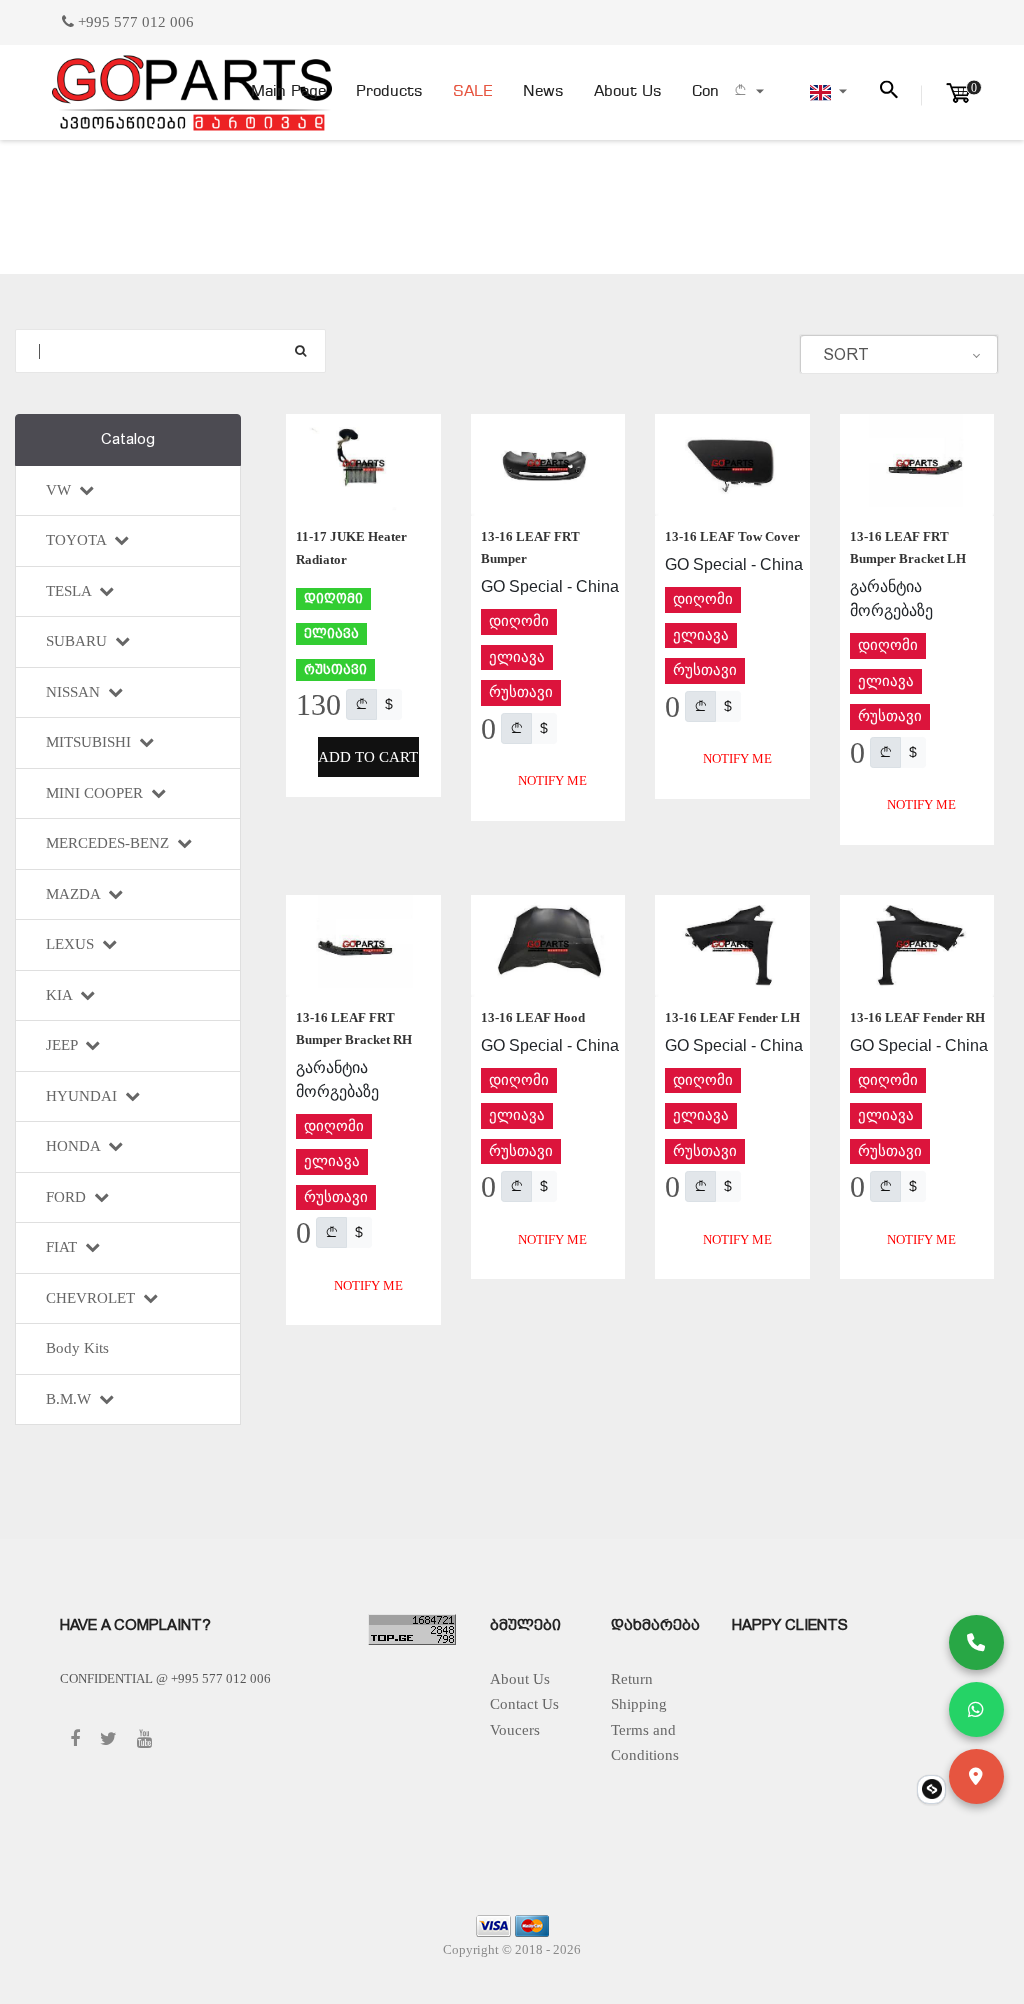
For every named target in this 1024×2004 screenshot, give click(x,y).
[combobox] (899, 355)
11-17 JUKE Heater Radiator (351, 547)
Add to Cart (368, 757)
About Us (628, 92)
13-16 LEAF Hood (533, 1017)
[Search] (300, 351)
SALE (473, 92)
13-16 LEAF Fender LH (732, 1017)
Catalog (128, 439)
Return (632, 1679)
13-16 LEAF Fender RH (917, 1017)
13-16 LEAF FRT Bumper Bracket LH (908, 547)
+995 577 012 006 (134, 22)
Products (389, 92)
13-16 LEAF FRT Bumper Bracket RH (354, 1028)
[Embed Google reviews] (931, 1789)
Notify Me (552, 780)
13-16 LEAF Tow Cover (732, 536)
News (543, 92)
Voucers (515, 1730)
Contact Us (524, 1704)
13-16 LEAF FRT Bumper (530, 547)
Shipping (639, 1704)
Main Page (288, 92)
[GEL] (361, 704)
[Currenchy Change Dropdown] (748, 92)
